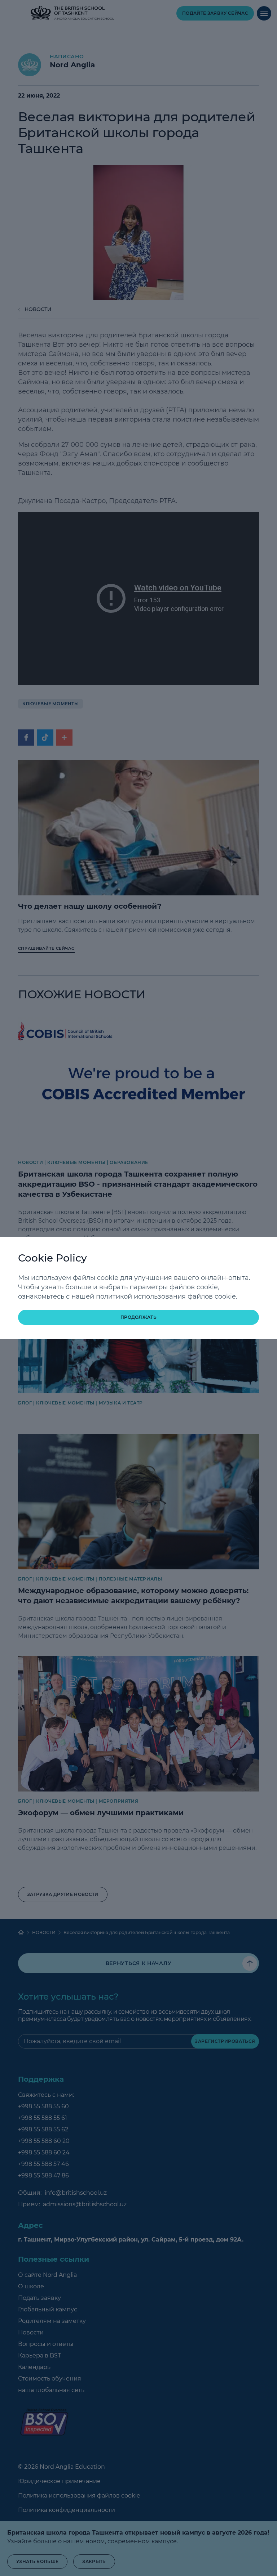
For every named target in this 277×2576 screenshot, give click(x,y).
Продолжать (138, 1317)
